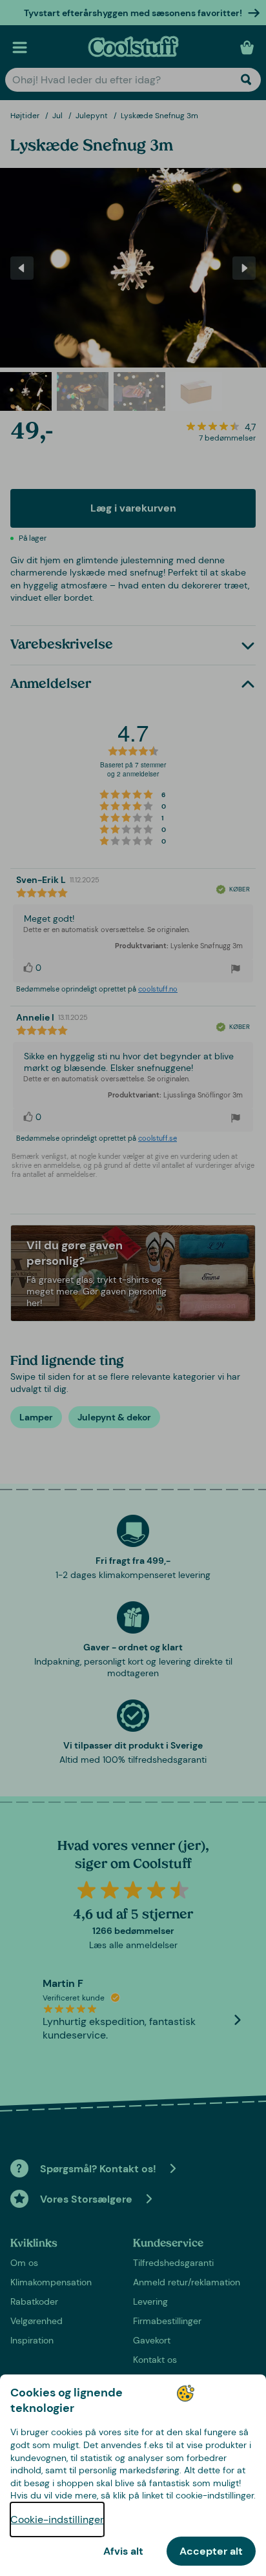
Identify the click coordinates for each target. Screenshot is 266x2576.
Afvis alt (123, 2551)
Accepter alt (211, 2551)
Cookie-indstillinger (57, 2519)
